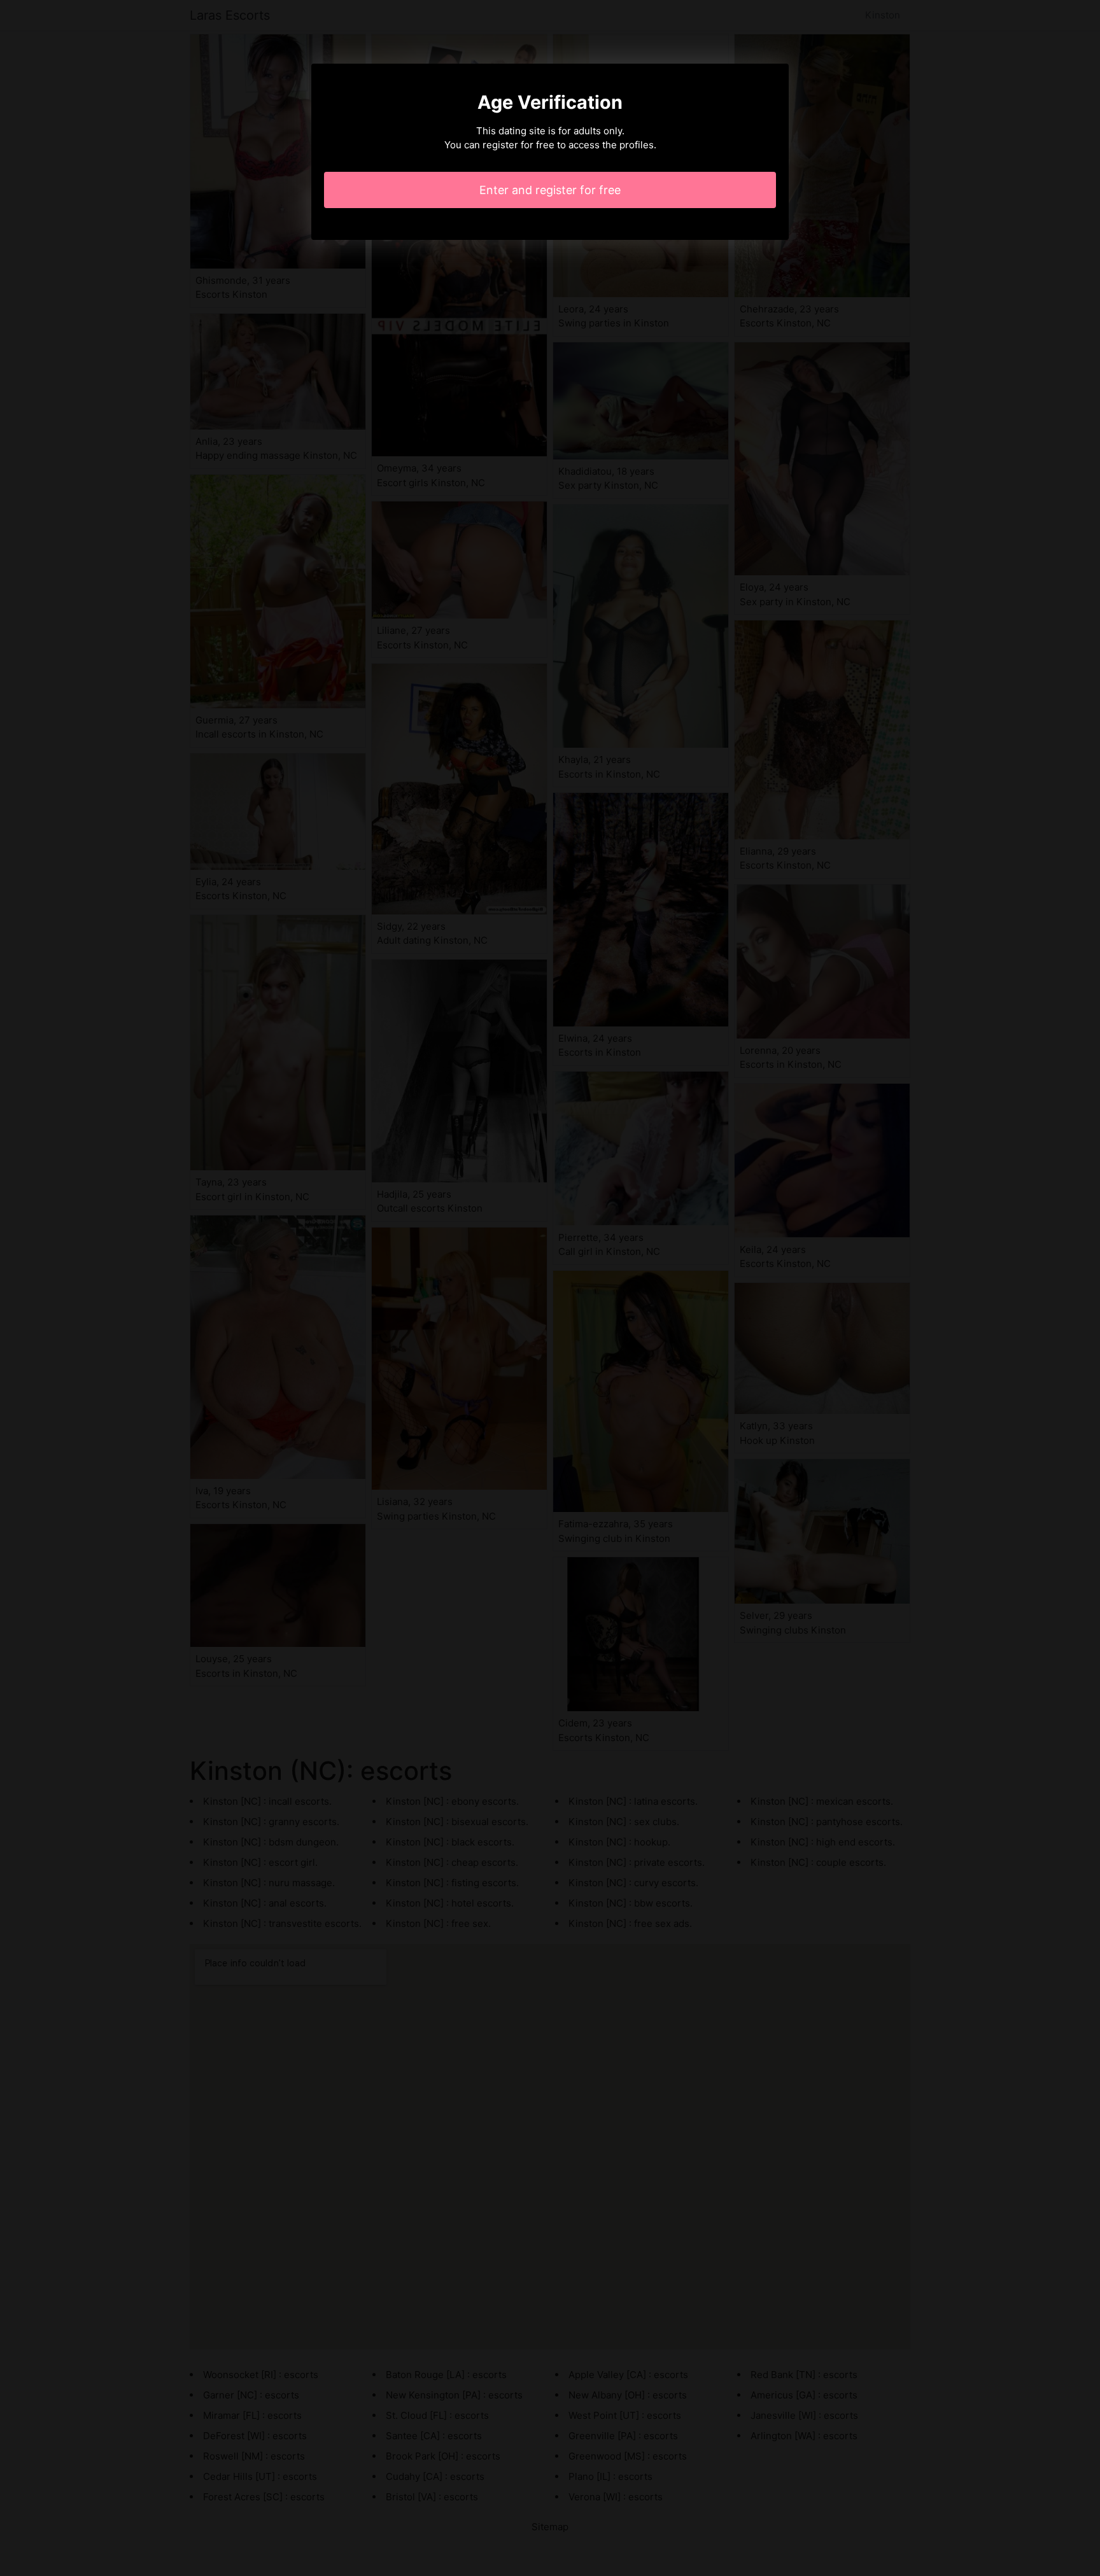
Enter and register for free (550, 190)
